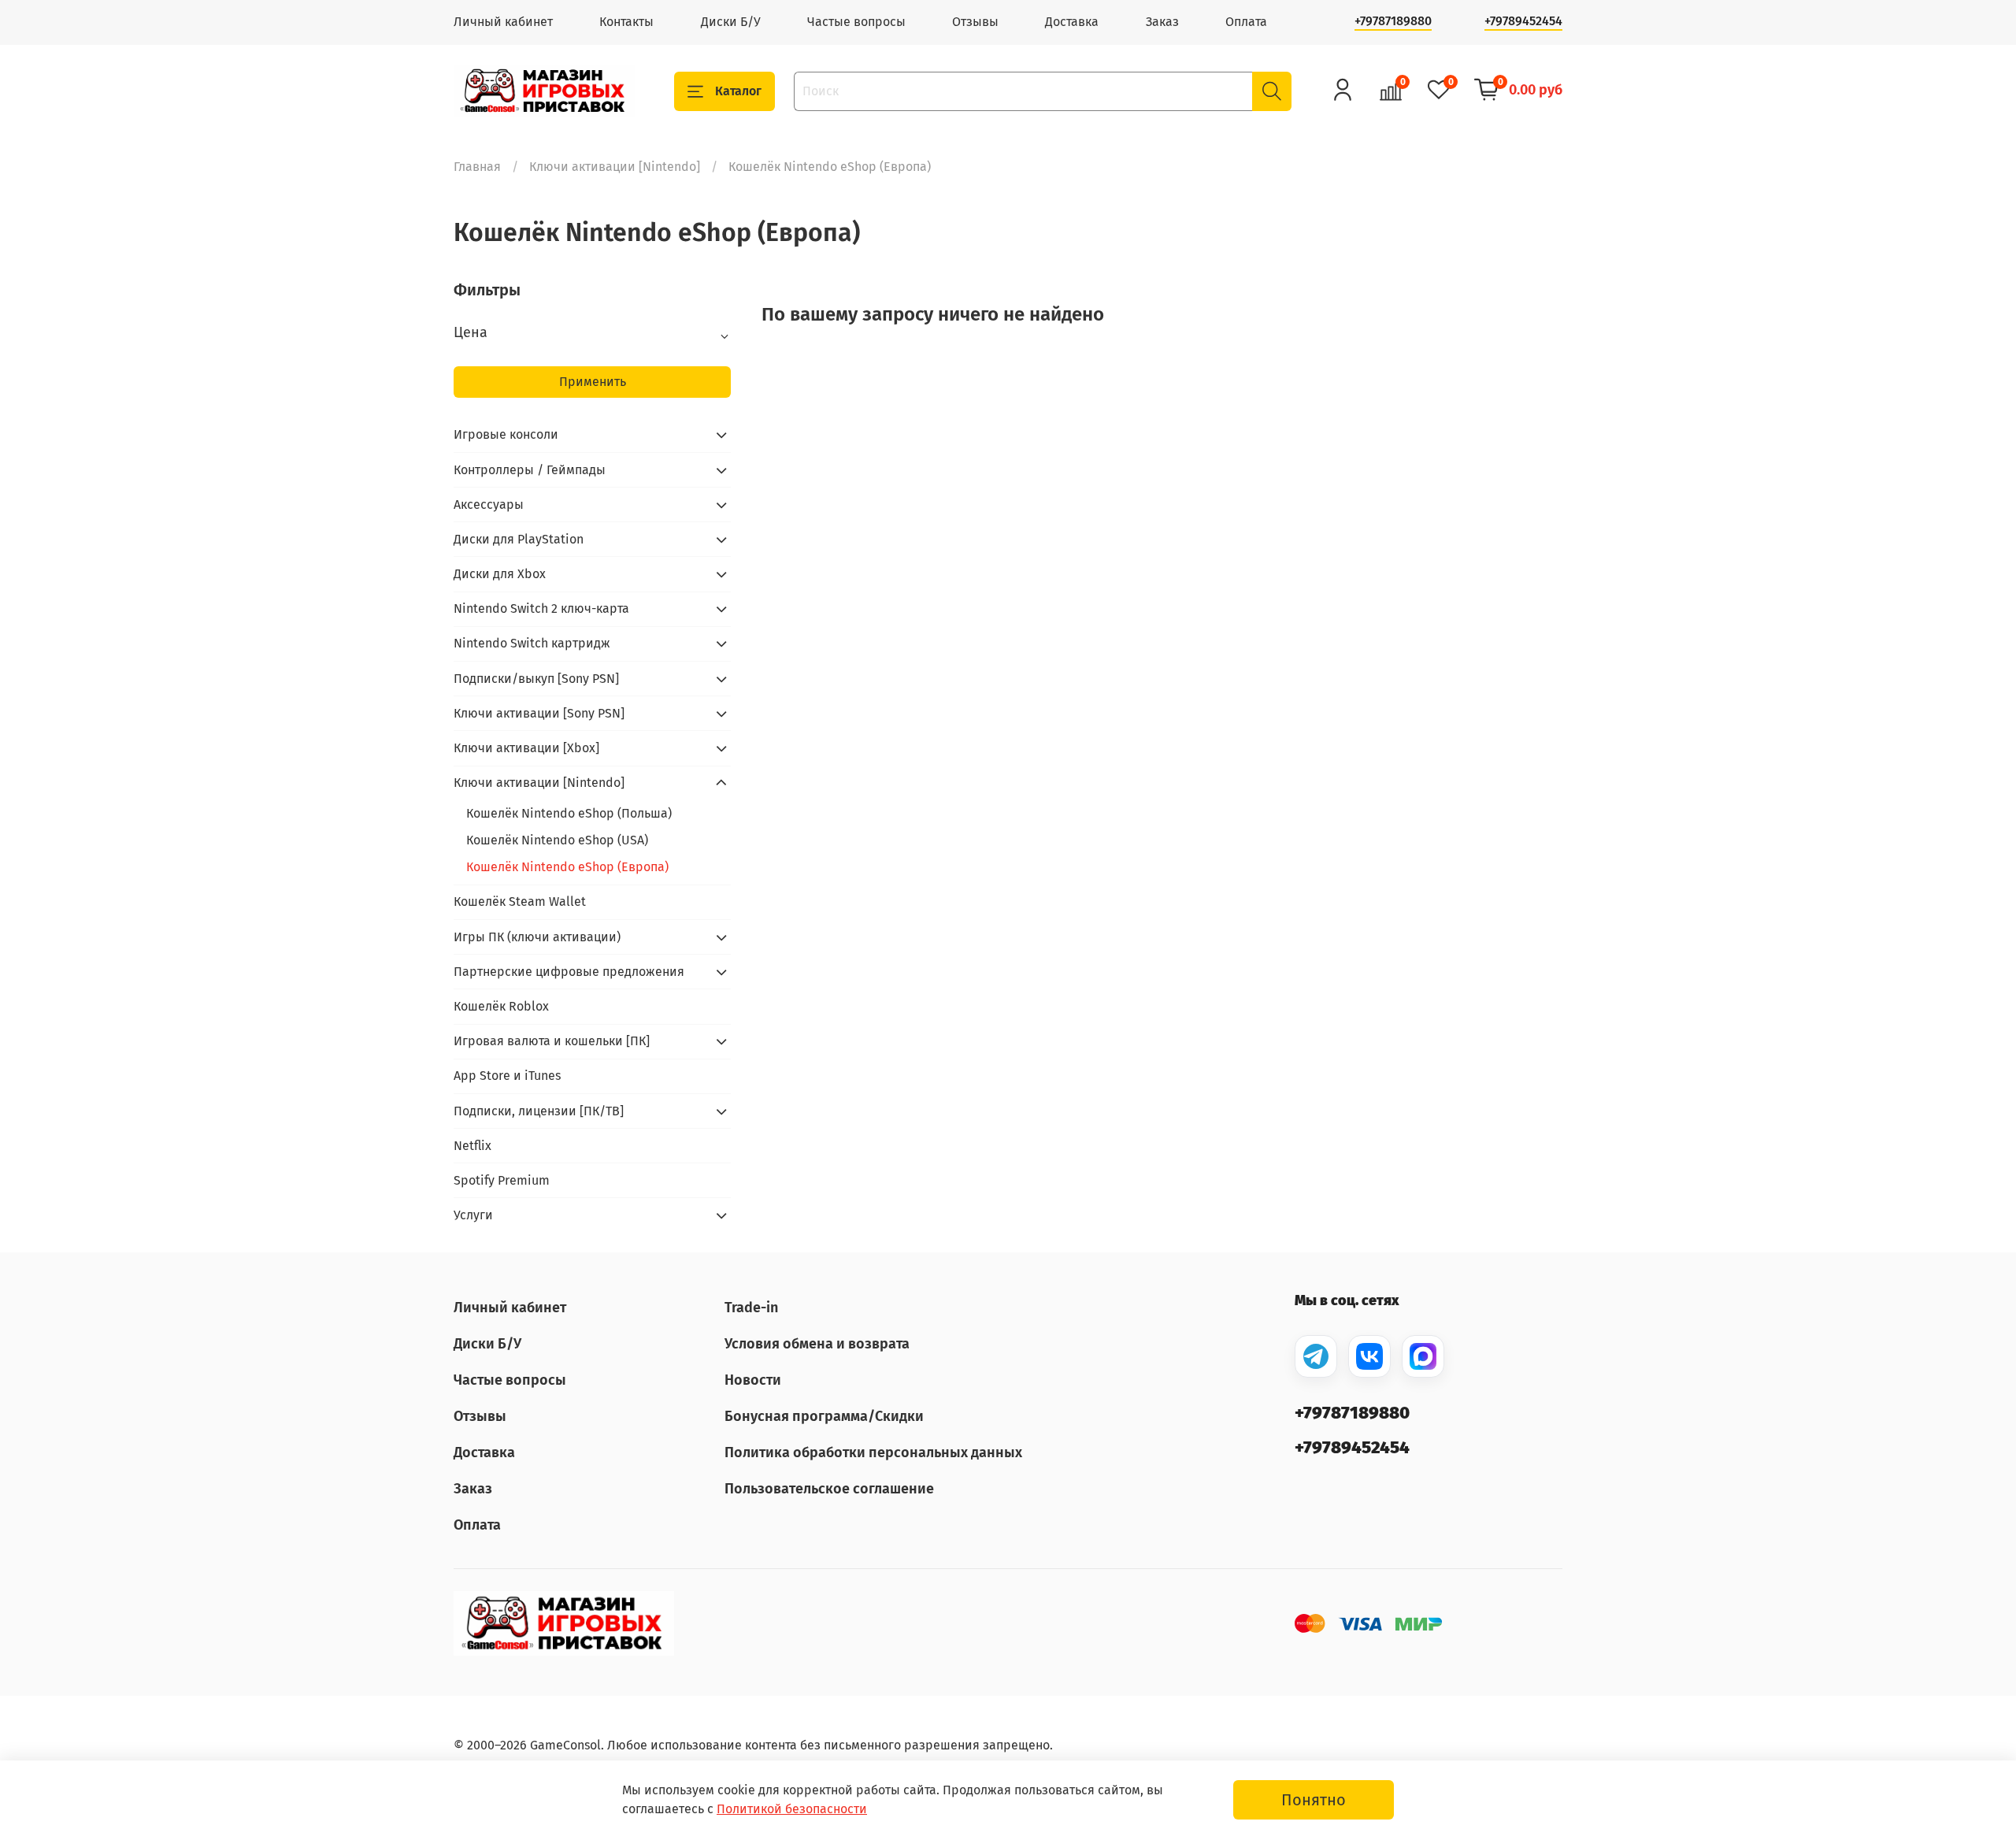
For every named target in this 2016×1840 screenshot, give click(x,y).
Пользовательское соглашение (829, 1489)
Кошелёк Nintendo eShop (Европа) (567, 867)
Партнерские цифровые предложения (569, 972)
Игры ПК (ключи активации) (537, 937)
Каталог (738, 91)
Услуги (473, 1215)
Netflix (472, 1146)
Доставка (1072, 22)
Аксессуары (489, 505)
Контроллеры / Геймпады (530, 470)
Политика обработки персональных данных (873, 1452)
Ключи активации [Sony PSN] (539, 713)
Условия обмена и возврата (817, 1344)
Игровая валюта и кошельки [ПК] (552, 1041)
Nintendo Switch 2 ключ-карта (541, 608)
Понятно (1314, 1800)
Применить (593, 382)
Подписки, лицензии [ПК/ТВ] (539, 1111)
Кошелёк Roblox (501, 1006)
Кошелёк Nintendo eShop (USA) (557, 840)
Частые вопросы (856, 22)
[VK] (1369, 1356)
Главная (477, 167)
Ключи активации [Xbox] (526, 748)
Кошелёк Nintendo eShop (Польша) (569, 813)
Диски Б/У (731, 22)
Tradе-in (751, 1308)
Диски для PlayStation (519, 539)
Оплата (1246, 22)
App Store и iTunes (507, 1076)
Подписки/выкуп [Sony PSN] (536, 679)
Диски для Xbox (500, 574)
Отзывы (975, 22)
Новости (753, 1380)
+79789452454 (1523, 21)
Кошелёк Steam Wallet (520, 901)
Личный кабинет (503, 22)
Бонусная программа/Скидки (824, 1416)
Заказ (1162, 22)
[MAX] (1423, 1356)
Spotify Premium (502, 1180)
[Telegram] (1316, 1356)
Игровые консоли (506, 434)
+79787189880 (1393, 21)
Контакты (626, 22)
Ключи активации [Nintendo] (615, 167)
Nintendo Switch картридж (532, 643)
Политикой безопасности (792, 1809)
